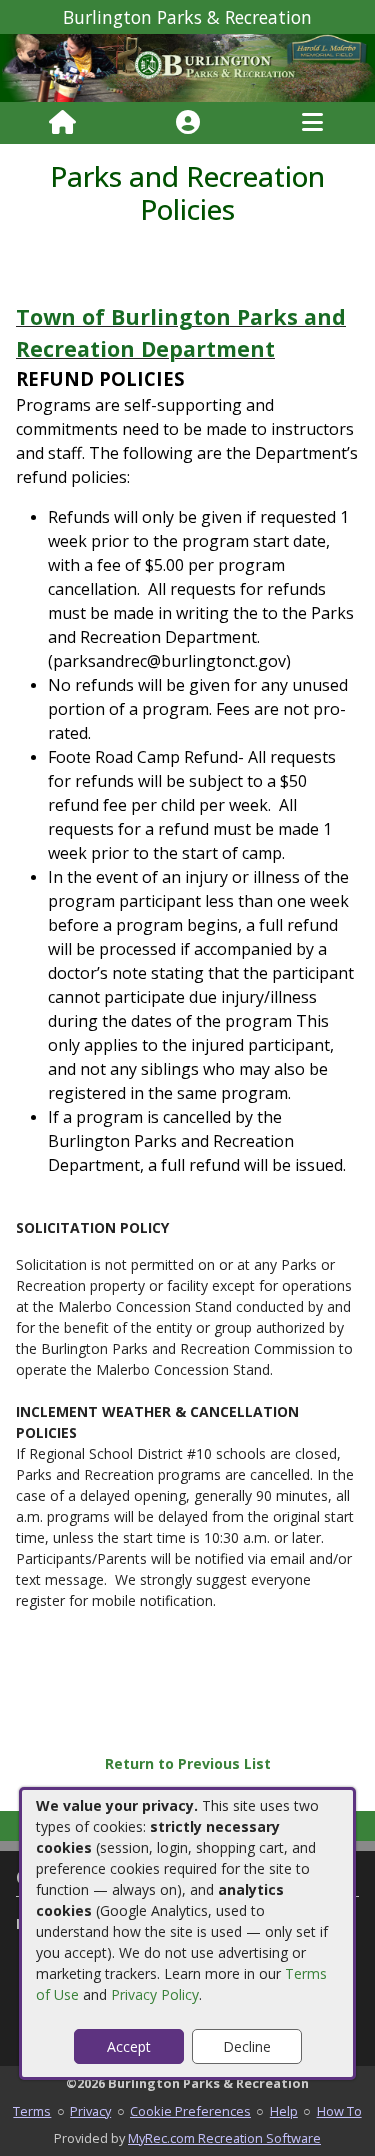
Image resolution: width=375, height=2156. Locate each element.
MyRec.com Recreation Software (224, 2138)
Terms (32, 2111)
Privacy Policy (155, 1994)
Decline (247, 2046)
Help (284, 2111)
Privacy (90, 2111)
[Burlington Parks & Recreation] (187, 66)
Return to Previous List (188, 1763)
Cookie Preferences (190, 2111)
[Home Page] (62, 123)
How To (339, 2111)
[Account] (188, 123)
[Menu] (312, 123)
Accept (129, 2046)
